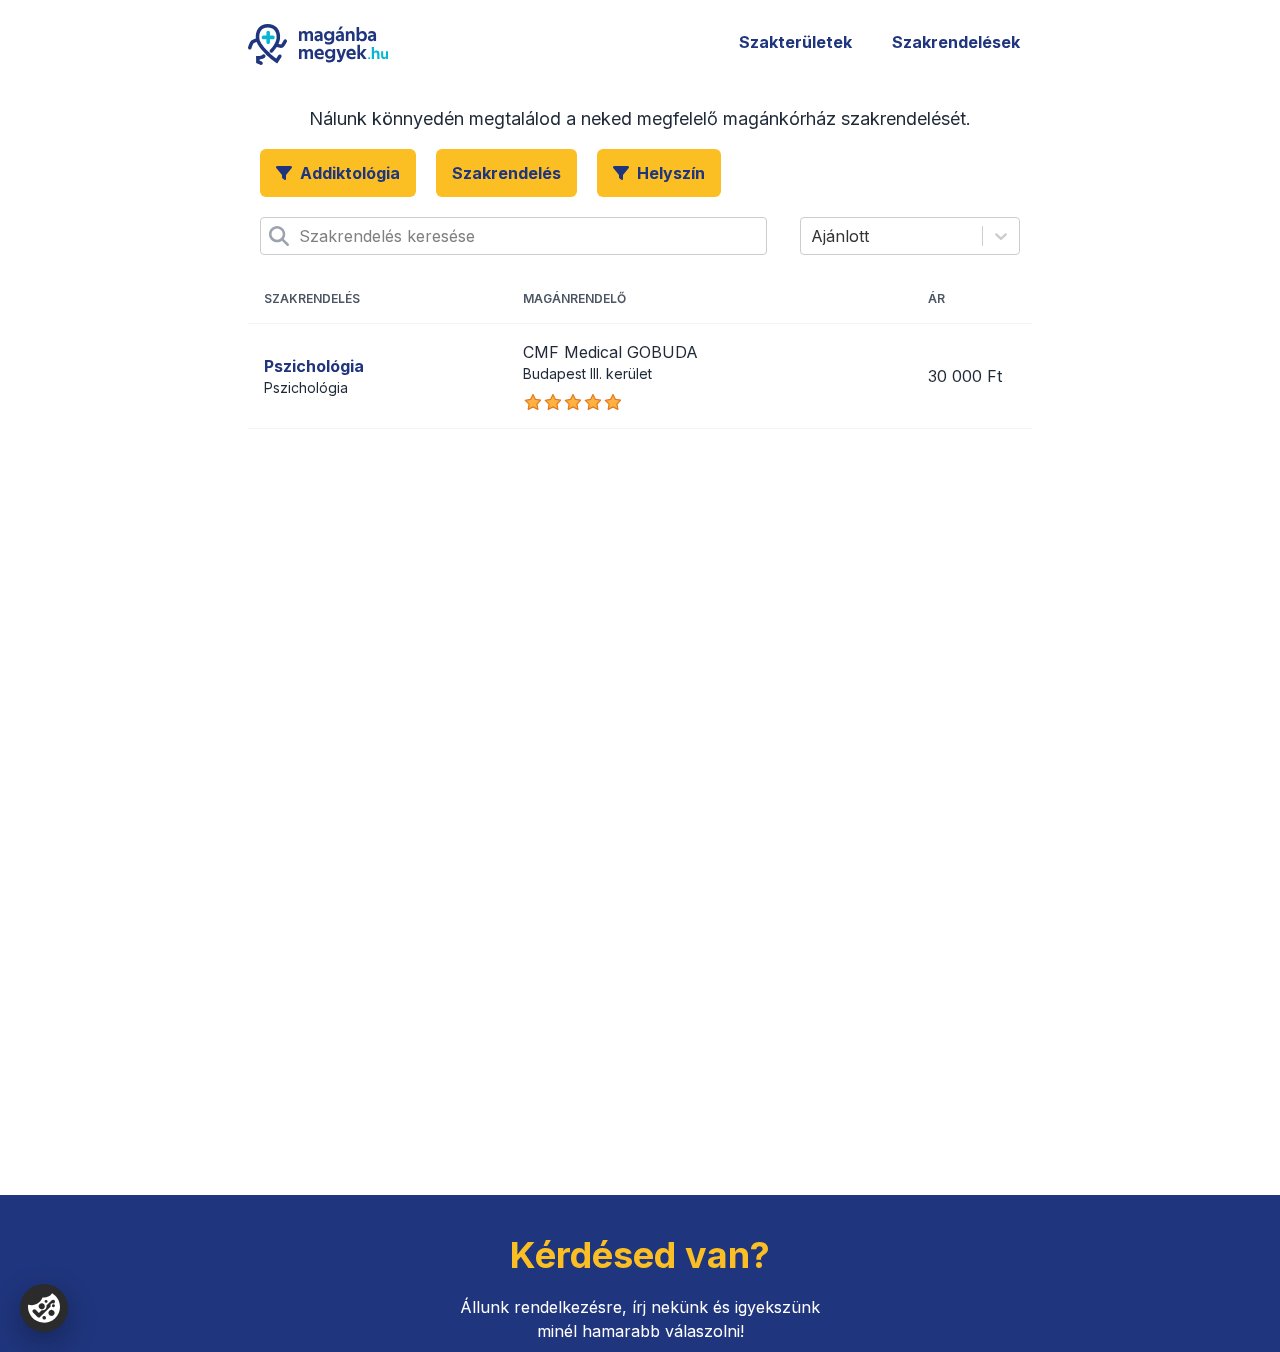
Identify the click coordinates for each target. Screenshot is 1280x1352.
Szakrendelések (956, 42)
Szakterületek (795, 42)
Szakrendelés (506, 173)
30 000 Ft (965, 376)
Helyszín (671, 173)
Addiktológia (350, 173)
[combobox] (301, 236)
